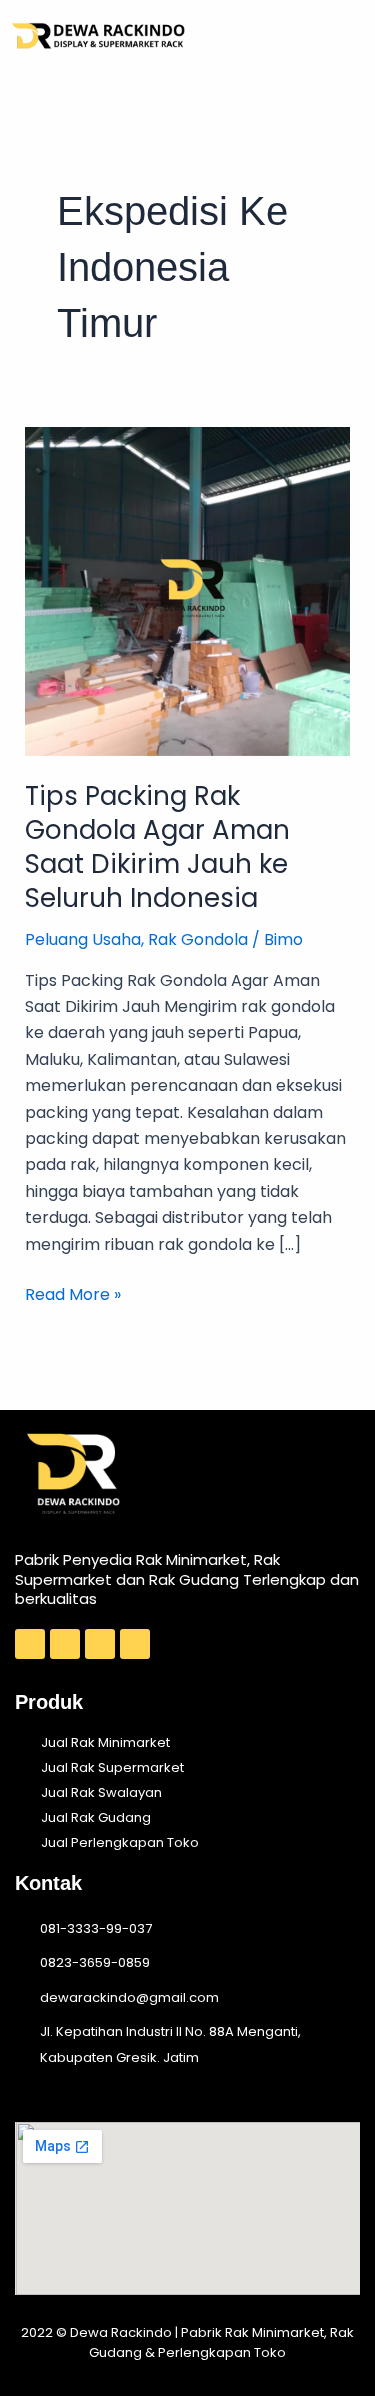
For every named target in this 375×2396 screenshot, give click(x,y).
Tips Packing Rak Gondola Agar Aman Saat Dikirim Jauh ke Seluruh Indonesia (157, 846)
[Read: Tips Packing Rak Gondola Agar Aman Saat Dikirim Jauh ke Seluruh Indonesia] (188, 590)
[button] (343, 35)
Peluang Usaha (83, 939)
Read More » (73, 1294)
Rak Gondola (198, 939)
